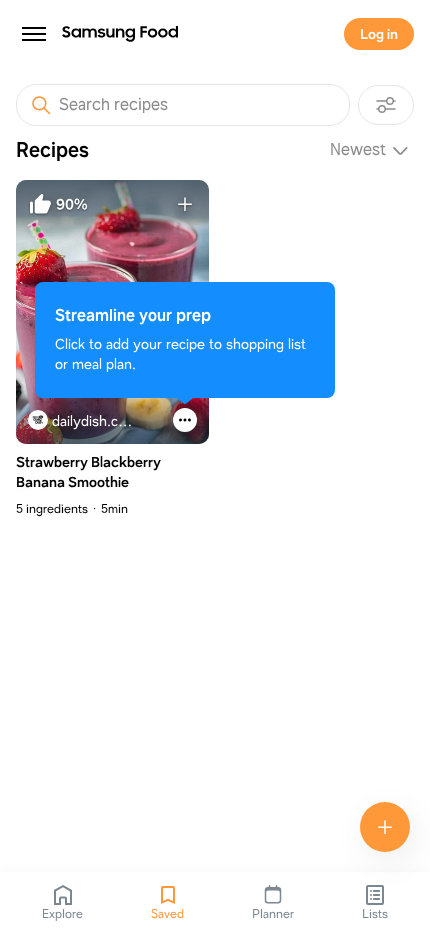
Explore (62, 914)
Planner (273, 914)
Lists (375, 914)
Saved (167, 914)
